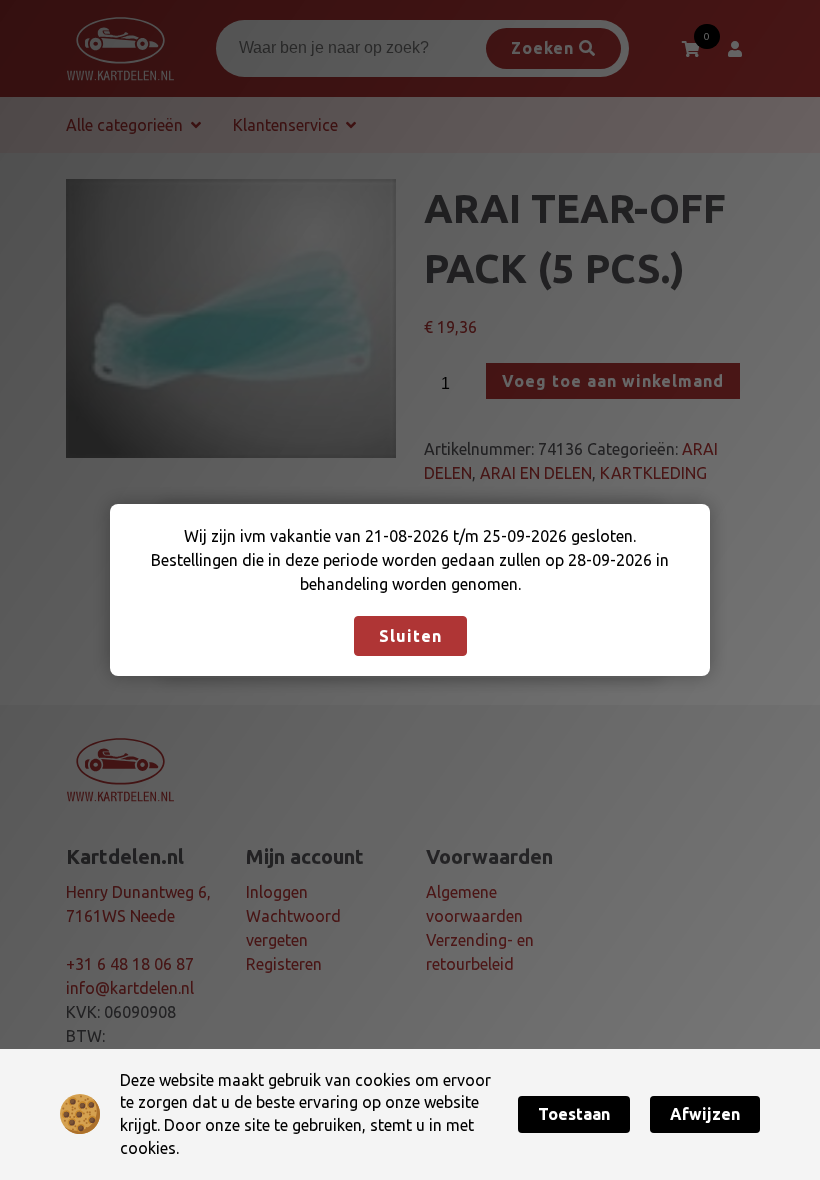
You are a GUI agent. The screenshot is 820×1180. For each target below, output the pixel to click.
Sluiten (410, 636)
